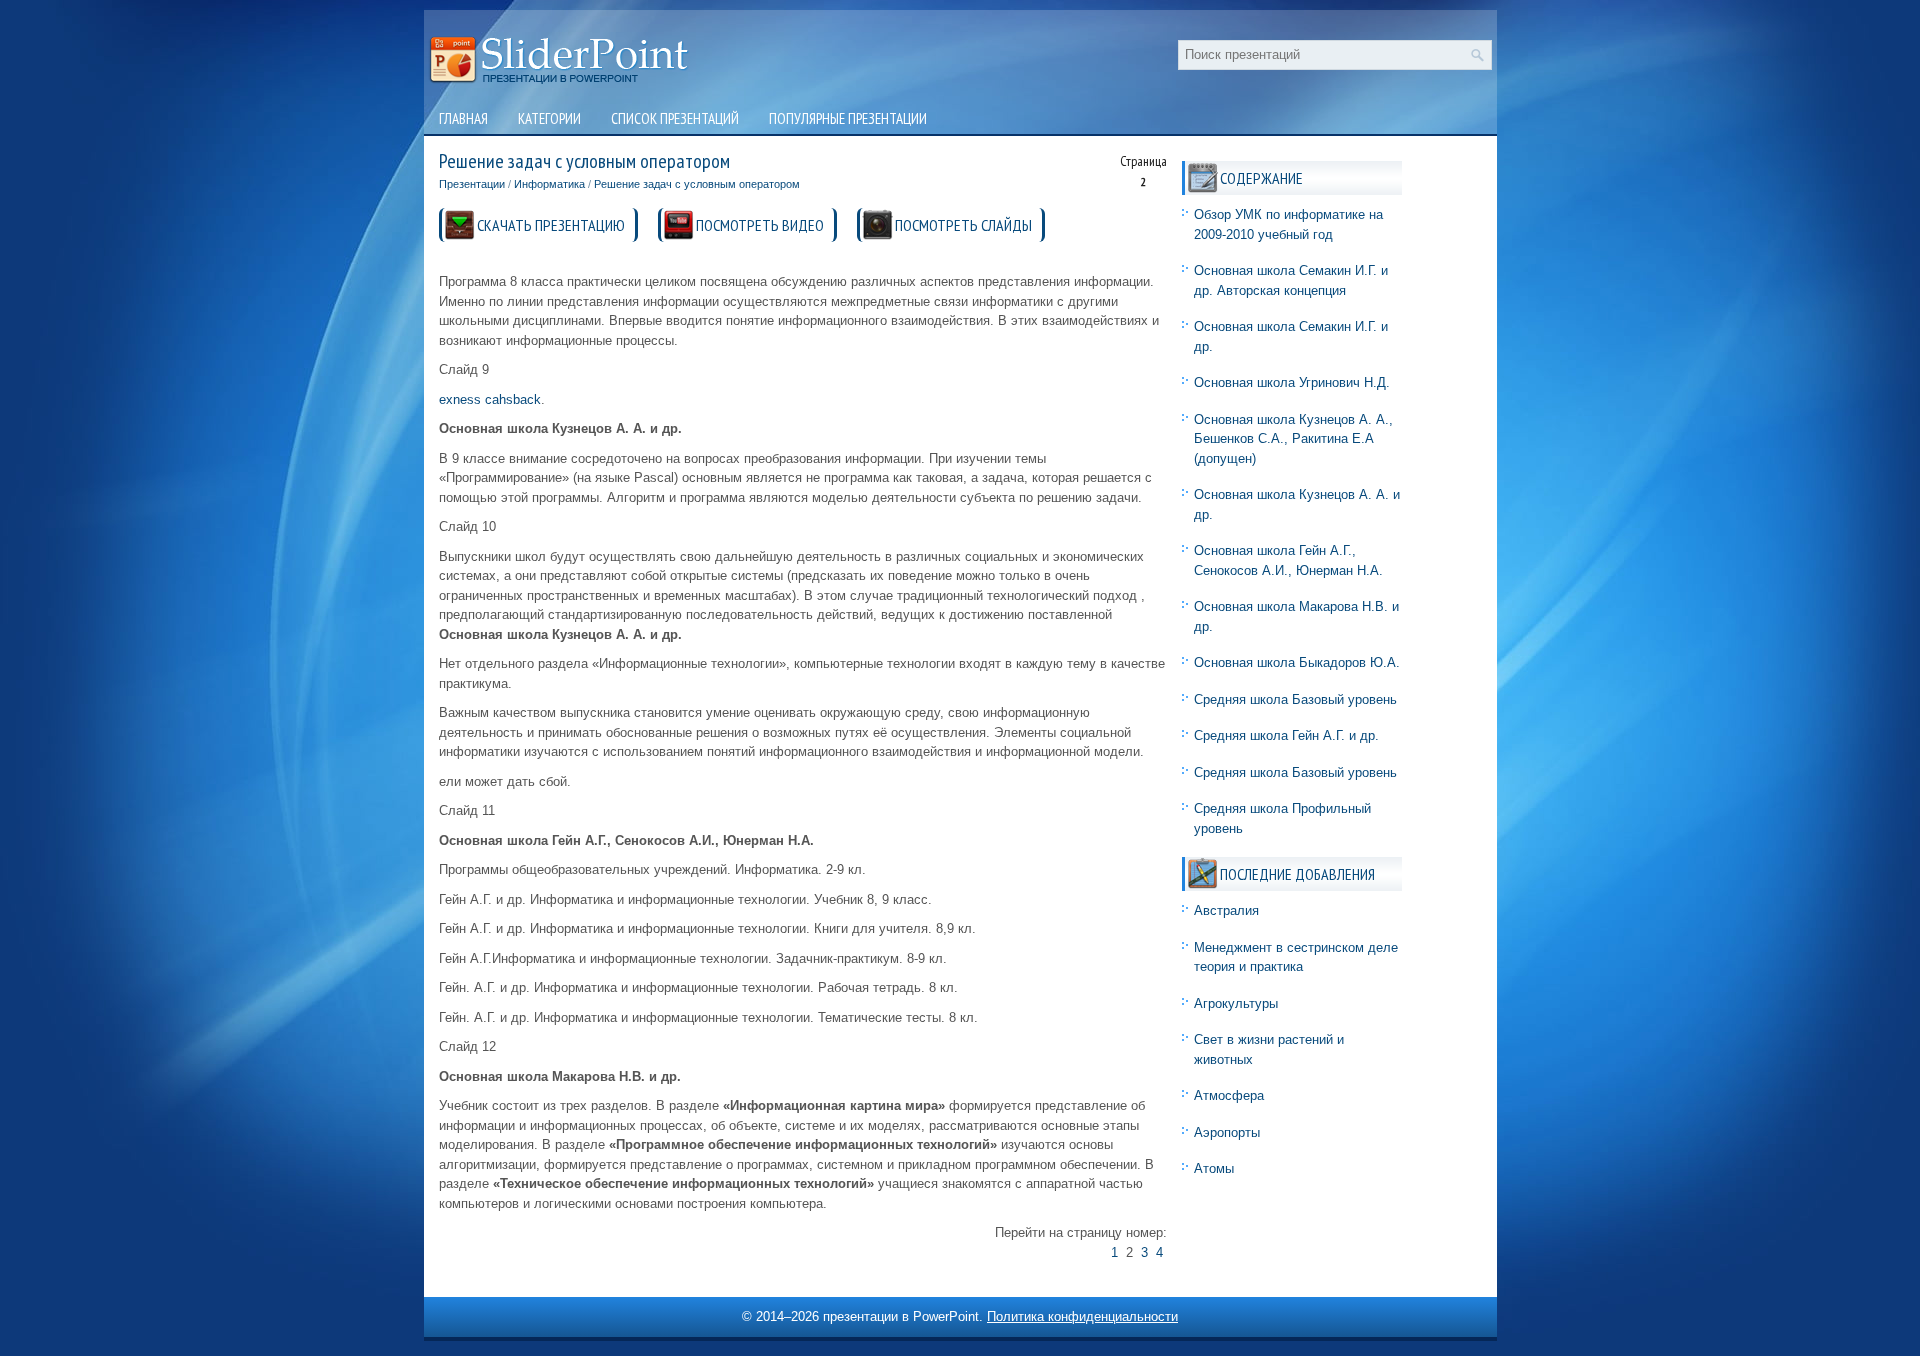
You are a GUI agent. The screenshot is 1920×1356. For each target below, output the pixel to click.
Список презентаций (675, 118)
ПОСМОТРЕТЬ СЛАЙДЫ (963, 225)
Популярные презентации (848, 118)
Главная (463, 118)
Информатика (549, 184)
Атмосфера (1229, 1095)
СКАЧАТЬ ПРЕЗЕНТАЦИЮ (551, 225)
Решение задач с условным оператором (697, 184)
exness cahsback (490, 399)
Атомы (1214, 1168)
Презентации (472, 184)
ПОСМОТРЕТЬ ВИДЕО (760, 225)
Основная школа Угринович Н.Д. (1292, 382)
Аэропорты (1227, 1132)
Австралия (1226, 910)
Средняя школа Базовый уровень (1295, 699)
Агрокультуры (1236, 1003)
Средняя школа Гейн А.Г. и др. (1286, 735)
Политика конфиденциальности (1082, 1316)
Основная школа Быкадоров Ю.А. (1297, 662)
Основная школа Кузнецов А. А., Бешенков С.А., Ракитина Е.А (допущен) (1293, 439)
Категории (549, 118)
